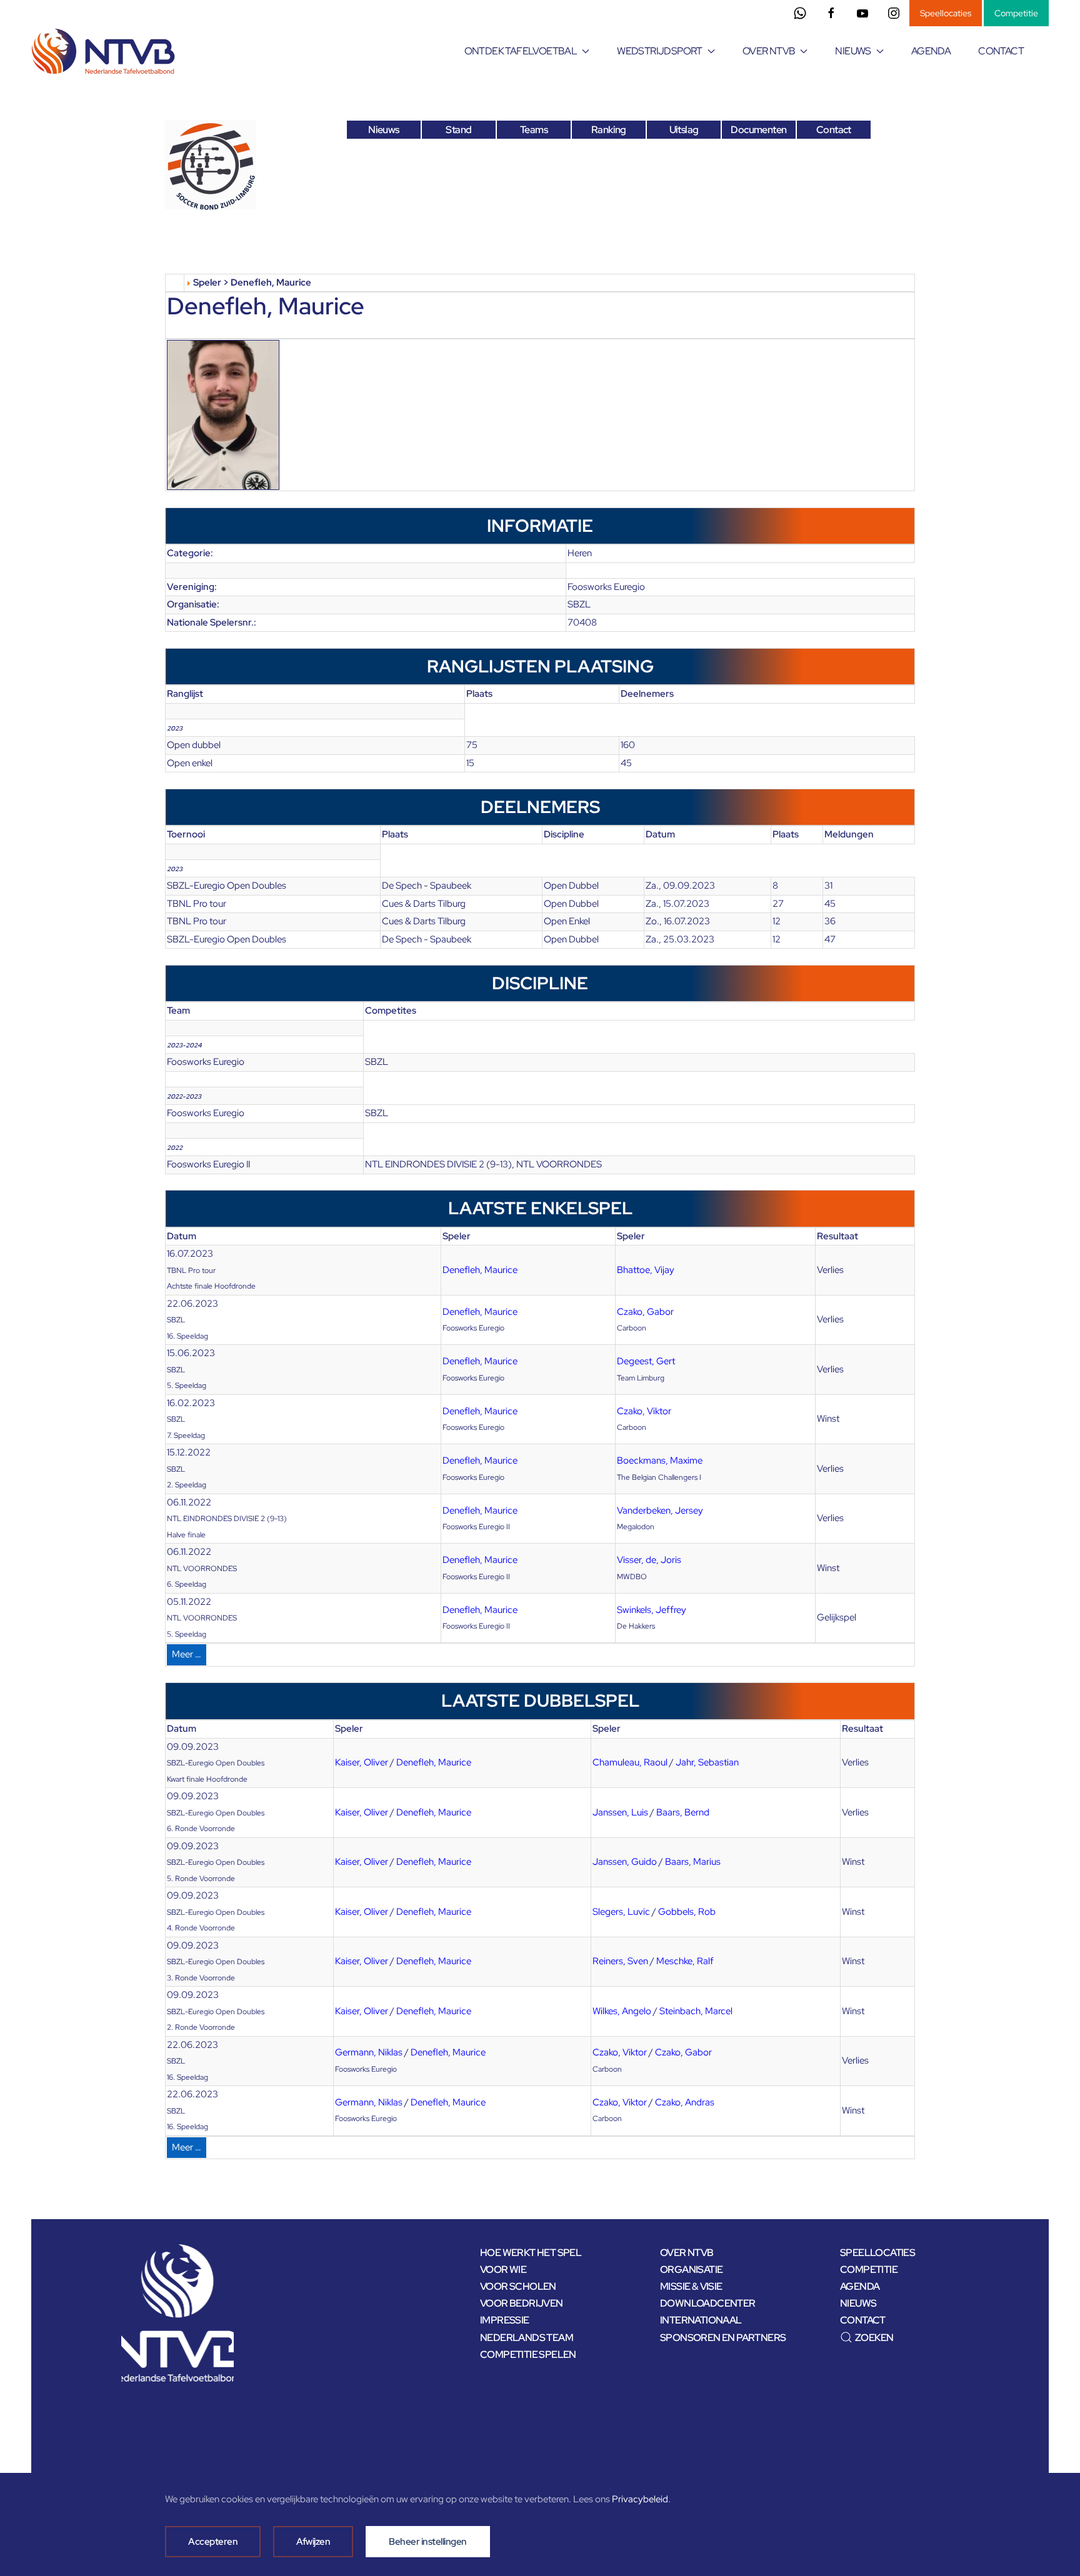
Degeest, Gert (646, 1361)
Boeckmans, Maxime (660, 1460)
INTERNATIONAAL (701, 2320)
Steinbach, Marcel (696, 2011)
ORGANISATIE (691, 2269)
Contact (834, 130)
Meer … (187, 1654)
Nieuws (383, 130)
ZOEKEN (874, 2338)
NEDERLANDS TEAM (527, 2338)
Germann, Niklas (369, 2052)
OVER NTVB (687, 2253)
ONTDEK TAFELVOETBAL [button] (521, 51)
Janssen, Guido (625, 1862)
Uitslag (684, 130)
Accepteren (213, 2542)
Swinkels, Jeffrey (652, 1610)
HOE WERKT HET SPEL (531, 2253)
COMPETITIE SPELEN (528, 2354)
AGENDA (931, 51)
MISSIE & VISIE (691, 2286)
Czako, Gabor (645, 1312)
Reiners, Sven (620, 1961)
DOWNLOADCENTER (708, 2303)
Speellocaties (946, 13)
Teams (534, 130)
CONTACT (1001, 51)
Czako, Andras (685, 2102)
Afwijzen (313, 2542)
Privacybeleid (640, 2499)
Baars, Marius (693, 1862)
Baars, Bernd (683, 1812)
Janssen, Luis (620, 1812)
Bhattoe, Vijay (646, 1270)
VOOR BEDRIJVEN (522, 2303)
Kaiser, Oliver (362, 1762)
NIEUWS (858, 2303)
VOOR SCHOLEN (518, 2286)
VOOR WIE (503, 2269)
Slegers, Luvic (621, 1912)
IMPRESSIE (505, 2320)
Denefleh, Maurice (480, 1270)
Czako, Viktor (644, 1411)
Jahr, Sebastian (707, 1762)
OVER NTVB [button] (769, 51)
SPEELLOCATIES (877, 2253)
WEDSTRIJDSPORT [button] (660, 51)
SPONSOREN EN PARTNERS (723, 2338)
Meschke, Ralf (685, 1961)
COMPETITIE (869, 2269)
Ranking (609, 130)
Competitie (1016, 13)
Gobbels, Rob (687, 1912)
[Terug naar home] (105, 51)
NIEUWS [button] (853, 51)
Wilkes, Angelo (622, 2011)
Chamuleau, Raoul (630, 1762)
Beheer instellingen (428, 2542)
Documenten (758, 130)
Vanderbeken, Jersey (660, 1510)
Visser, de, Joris (649, 1560)
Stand (458, 130)
